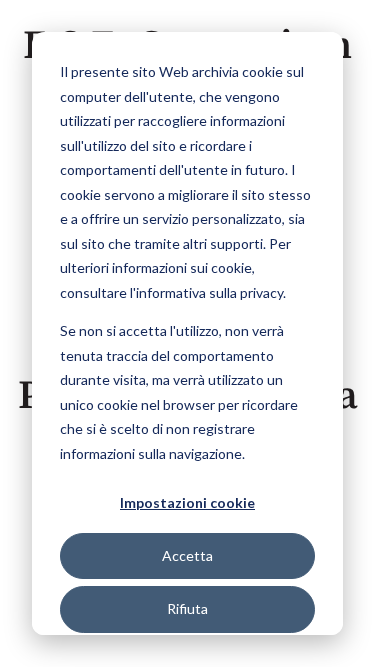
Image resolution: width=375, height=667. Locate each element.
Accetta (187, 555)
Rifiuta (187, 608)
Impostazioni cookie (187, 502)
